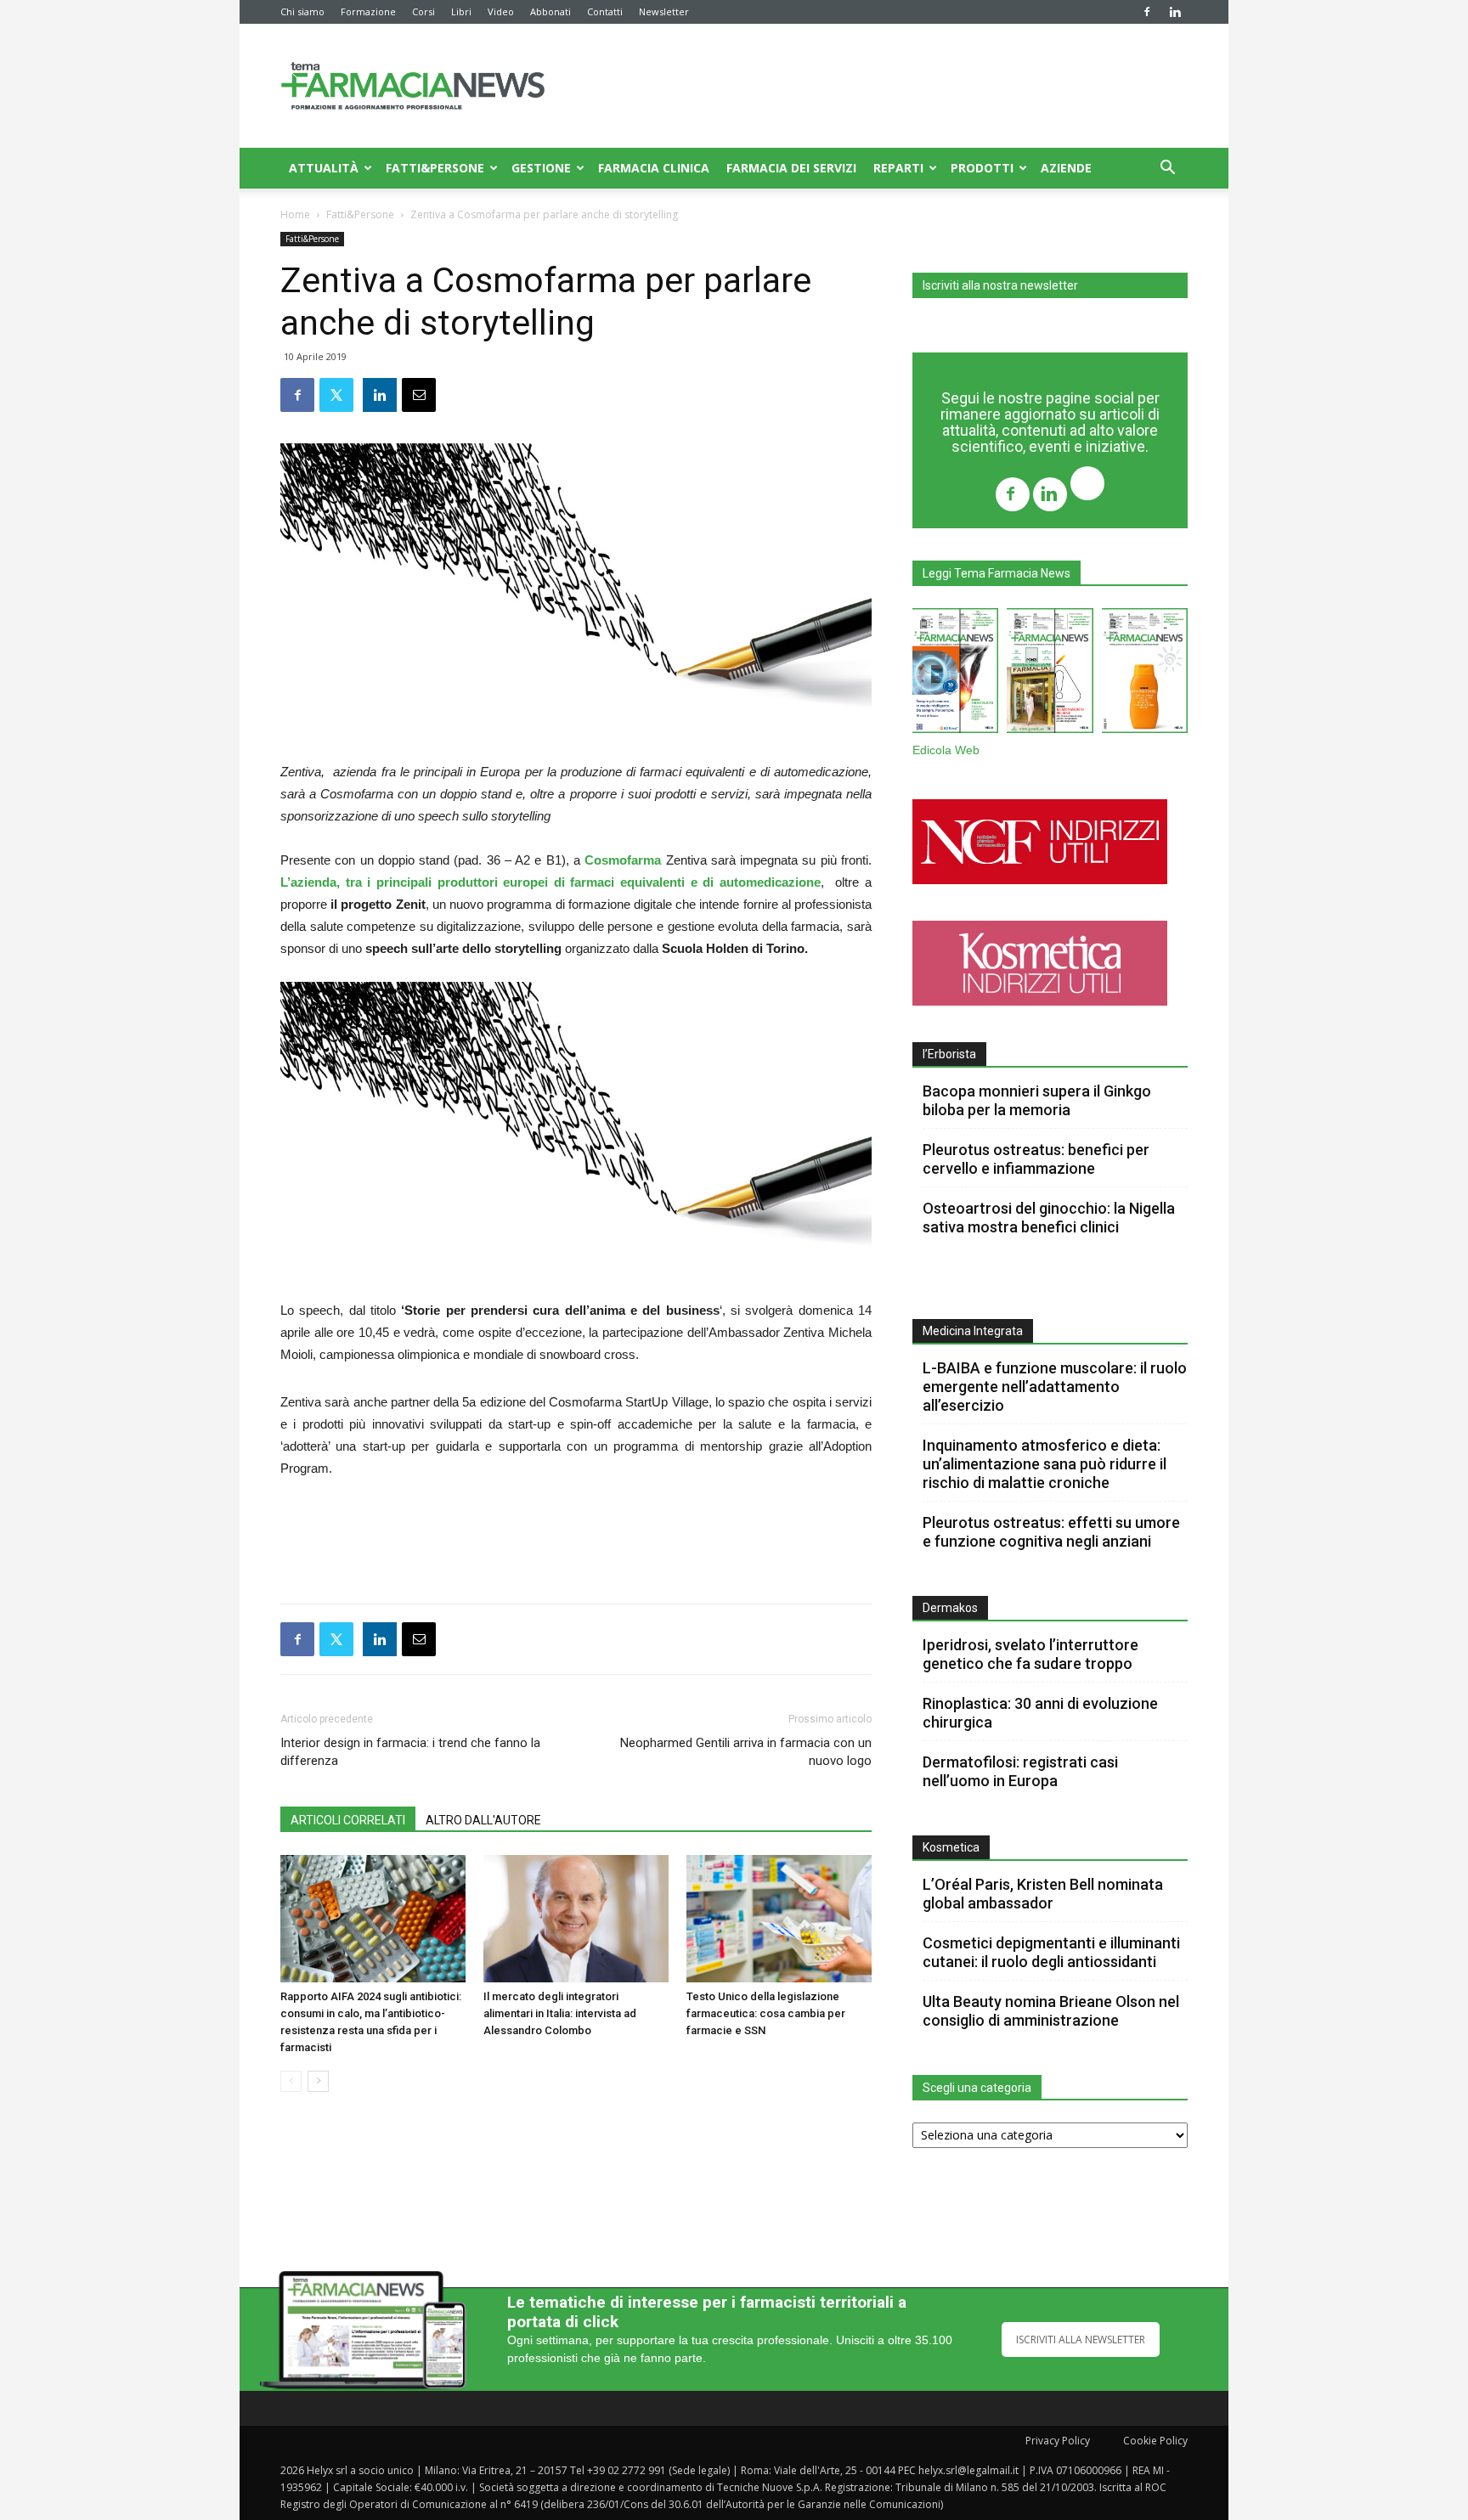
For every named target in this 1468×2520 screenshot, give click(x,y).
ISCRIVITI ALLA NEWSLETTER (1081, 2340)
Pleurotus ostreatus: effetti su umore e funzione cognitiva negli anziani (1051, 1532)
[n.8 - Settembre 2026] (955, 674)
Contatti (605, 11)
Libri (461, 11)
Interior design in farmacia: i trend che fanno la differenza (410, 1752)
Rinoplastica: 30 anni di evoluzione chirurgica (1040, 1713)
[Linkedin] (1175, 12)
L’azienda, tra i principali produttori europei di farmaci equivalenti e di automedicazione (550, 882)
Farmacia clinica (654, 168)
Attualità (324, 168)
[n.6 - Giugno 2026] (1145, 674)
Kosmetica (951, 1847)
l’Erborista (949, 1054)
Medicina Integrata (973, 1331)
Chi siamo (302, 11)
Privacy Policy (1058, 2441)
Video (501, 11)
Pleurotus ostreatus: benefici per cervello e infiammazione (1036, 1159)
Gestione (541, 168)
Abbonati (550, 11)
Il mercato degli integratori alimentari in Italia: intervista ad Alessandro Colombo (560, 2013)
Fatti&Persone (435, 168)
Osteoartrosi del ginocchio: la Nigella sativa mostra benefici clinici (1049, 1218)
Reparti (898, 168)
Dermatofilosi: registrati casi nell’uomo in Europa (1020, 1771)
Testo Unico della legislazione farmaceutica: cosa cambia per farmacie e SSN (766, 2013)
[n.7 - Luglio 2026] (1050, 674)
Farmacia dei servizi (791, 168)
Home (295, 214)
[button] (1167, 169)
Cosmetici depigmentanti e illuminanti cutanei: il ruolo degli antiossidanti (1051, 1952)
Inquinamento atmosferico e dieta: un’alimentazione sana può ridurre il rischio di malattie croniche (1045, 1464)
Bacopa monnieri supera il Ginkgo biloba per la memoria (1037, 1100)
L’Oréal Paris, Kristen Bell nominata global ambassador (1043, 1894)
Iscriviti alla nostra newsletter (1000, 285)
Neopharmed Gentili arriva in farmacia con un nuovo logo (746, 1752)
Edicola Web (946, 750)
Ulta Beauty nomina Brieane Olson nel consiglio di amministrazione (1051, 2011)
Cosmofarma (623, 860)
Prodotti (982, 168)
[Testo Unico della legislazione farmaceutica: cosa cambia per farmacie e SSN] (779, 1919)
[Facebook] (1147, 12)
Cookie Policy (1155, 2441)
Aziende (1066, 168)
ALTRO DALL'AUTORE (483, 1820)
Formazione (368, 11)
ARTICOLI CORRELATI (348, 1820)
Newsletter (664, 11)
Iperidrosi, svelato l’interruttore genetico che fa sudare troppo (1030, 1654)
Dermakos (950, 1608)
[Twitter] (1087, 485)
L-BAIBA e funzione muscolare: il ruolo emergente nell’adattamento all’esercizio (1055, 1387)
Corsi (423, 11)
